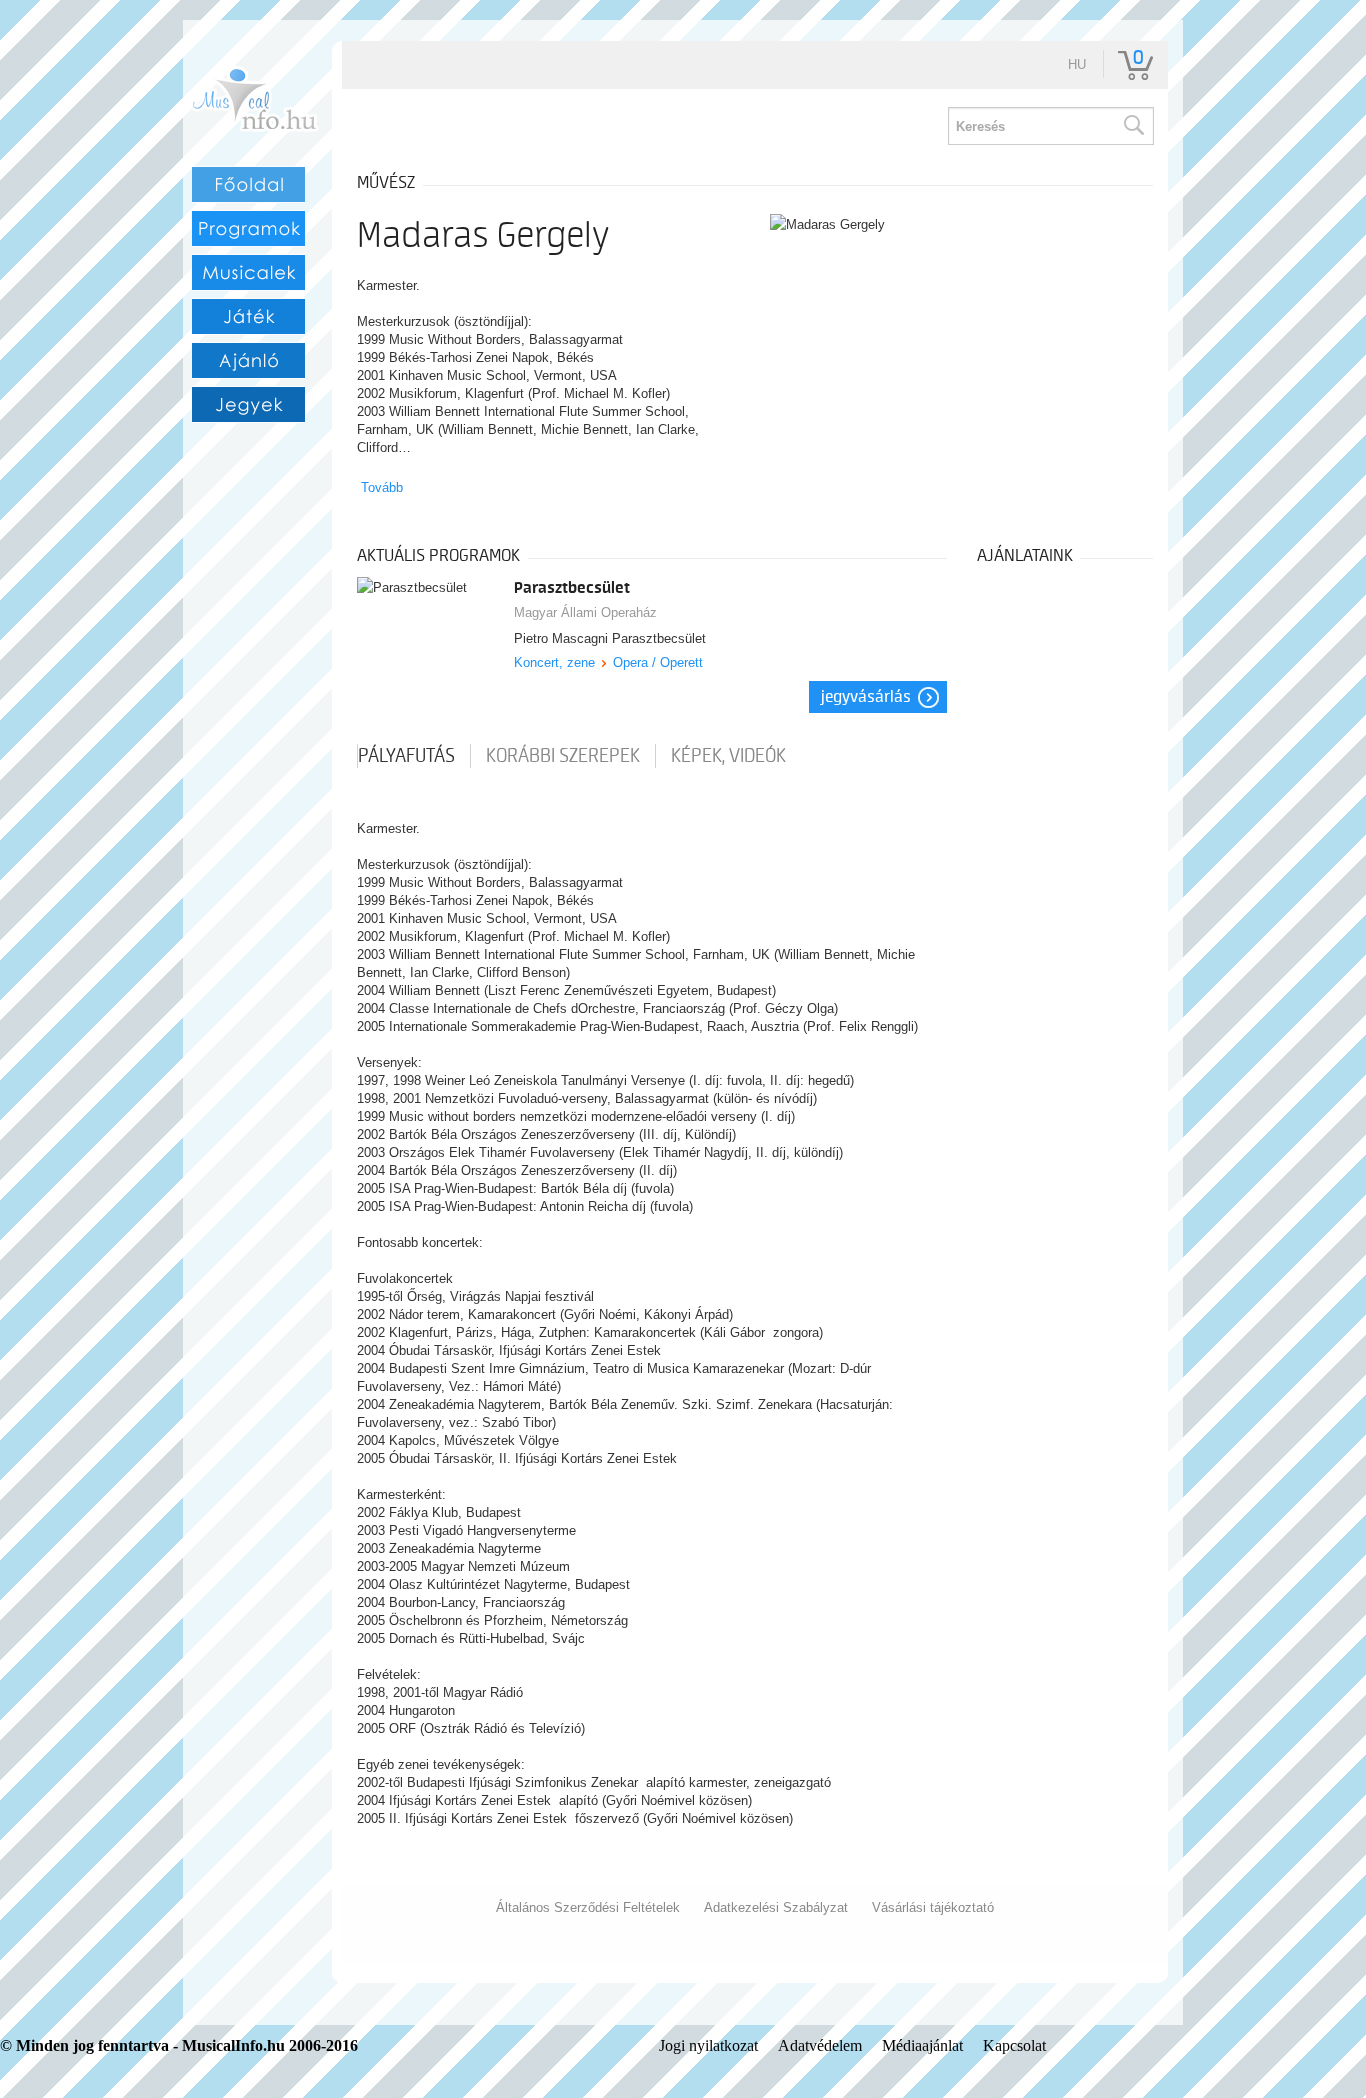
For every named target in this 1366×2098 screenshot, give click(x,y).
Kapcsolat (1014, 2045)
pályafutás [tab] (406, 756)
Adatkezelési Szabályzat (776, 1907)
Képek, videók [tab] (728, 756)
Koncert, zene (554, 662)
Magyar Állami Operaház (585, 612)
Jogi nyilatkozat (708, 2045)
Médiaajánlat (922, 2045)
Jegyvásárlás (866, 697)
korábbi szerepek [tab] (563, 756)
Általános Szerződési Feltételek (588, 1907)
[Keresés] (1133, 126)
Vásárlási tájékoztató (933, 1907)
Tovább (382, 487)
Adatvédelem (820, 2045)
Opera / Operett (658, 662)
